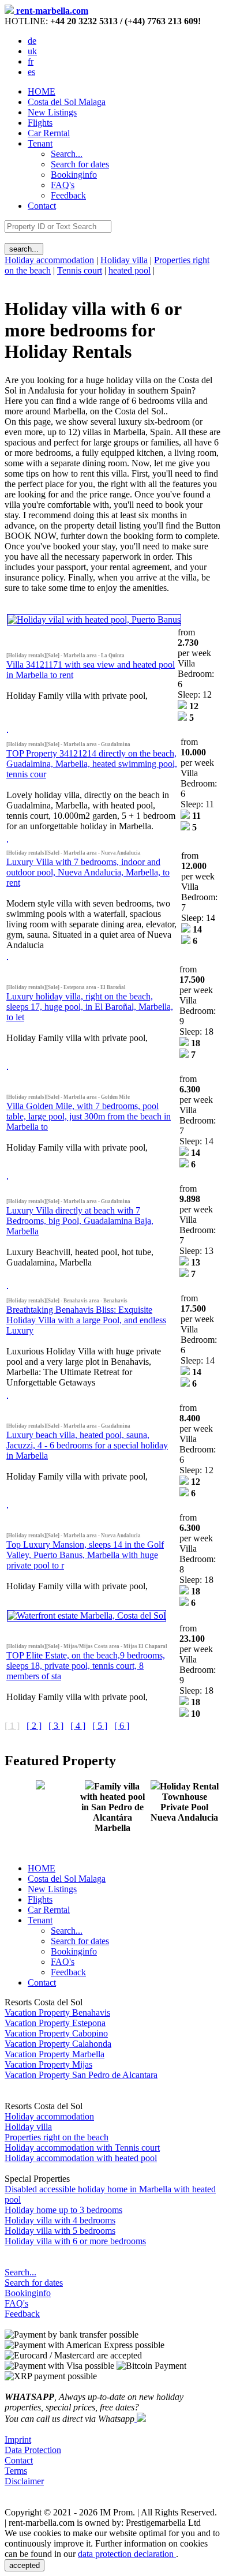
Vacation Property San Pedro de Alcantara (81, 2075)
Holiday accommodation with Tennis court (82, 2148)
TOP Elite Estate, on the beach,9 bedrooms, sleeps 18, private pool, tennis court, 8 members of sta (86, 1666)
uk (32, 51)
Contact (42, 206)
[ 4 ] (78, 1726)
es (31, 72)
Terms (16, 2471)
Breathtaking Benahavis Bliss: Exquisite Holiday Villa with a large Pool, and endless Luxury (86, 1320)
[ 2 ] (34, 1726)
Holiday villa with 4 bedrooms (60, 2220)
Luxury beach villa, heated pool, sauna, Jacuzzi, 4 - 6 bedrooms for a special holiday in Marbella (87, 1445)
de (32, 41)
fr (31, 61)
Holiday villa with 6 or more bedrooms (75, 2241)
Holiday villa (124, 260)
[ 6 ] (122, 1726)
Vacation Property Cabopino (56, 2033)
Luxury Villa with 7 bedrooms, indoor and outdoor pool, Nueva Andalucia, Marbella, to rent (88, 872)
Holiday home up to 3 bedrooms (63, 2210)
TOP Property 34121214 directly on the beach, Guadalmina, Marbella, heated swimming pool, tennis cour (92, 764)
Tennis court (80, 270)
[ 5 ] (100, 1726)
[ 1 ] (12, 1726)
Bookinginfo (28, 2293)
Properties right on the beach (57, 2137)
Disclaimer (24, 2481)
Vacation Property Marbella (55, 2054)
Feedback (22, 2314)
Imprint (18, 2440)
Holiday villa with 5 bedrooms (60, 2231)
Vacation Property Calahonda (58, 2044)
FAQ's (16, 2303)
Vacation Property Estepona (55, 2023)
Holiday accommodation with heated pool (81, 2158)
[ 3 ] (56, 1726)
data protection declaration (127, 2554)
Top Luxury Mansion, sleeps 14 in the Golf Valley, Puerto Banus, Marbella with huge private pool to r (85, 1555)
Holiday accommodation (49, 260)
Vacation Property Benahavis (57, 2012)
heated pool (130, 270)
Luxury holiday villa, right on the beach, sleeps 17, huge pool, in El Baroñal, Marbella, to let (90, 1007)
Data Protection (33, 2450)
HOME (42, 91)
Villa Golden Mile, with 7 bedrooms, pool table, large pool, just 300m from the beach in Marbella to (89, 1116)
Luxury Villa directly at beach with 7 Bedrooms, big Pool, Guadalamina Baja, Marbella (80, 1221)
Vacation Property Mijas (48, 2064)
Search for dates (34, 2283)
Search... (20, 2272)
